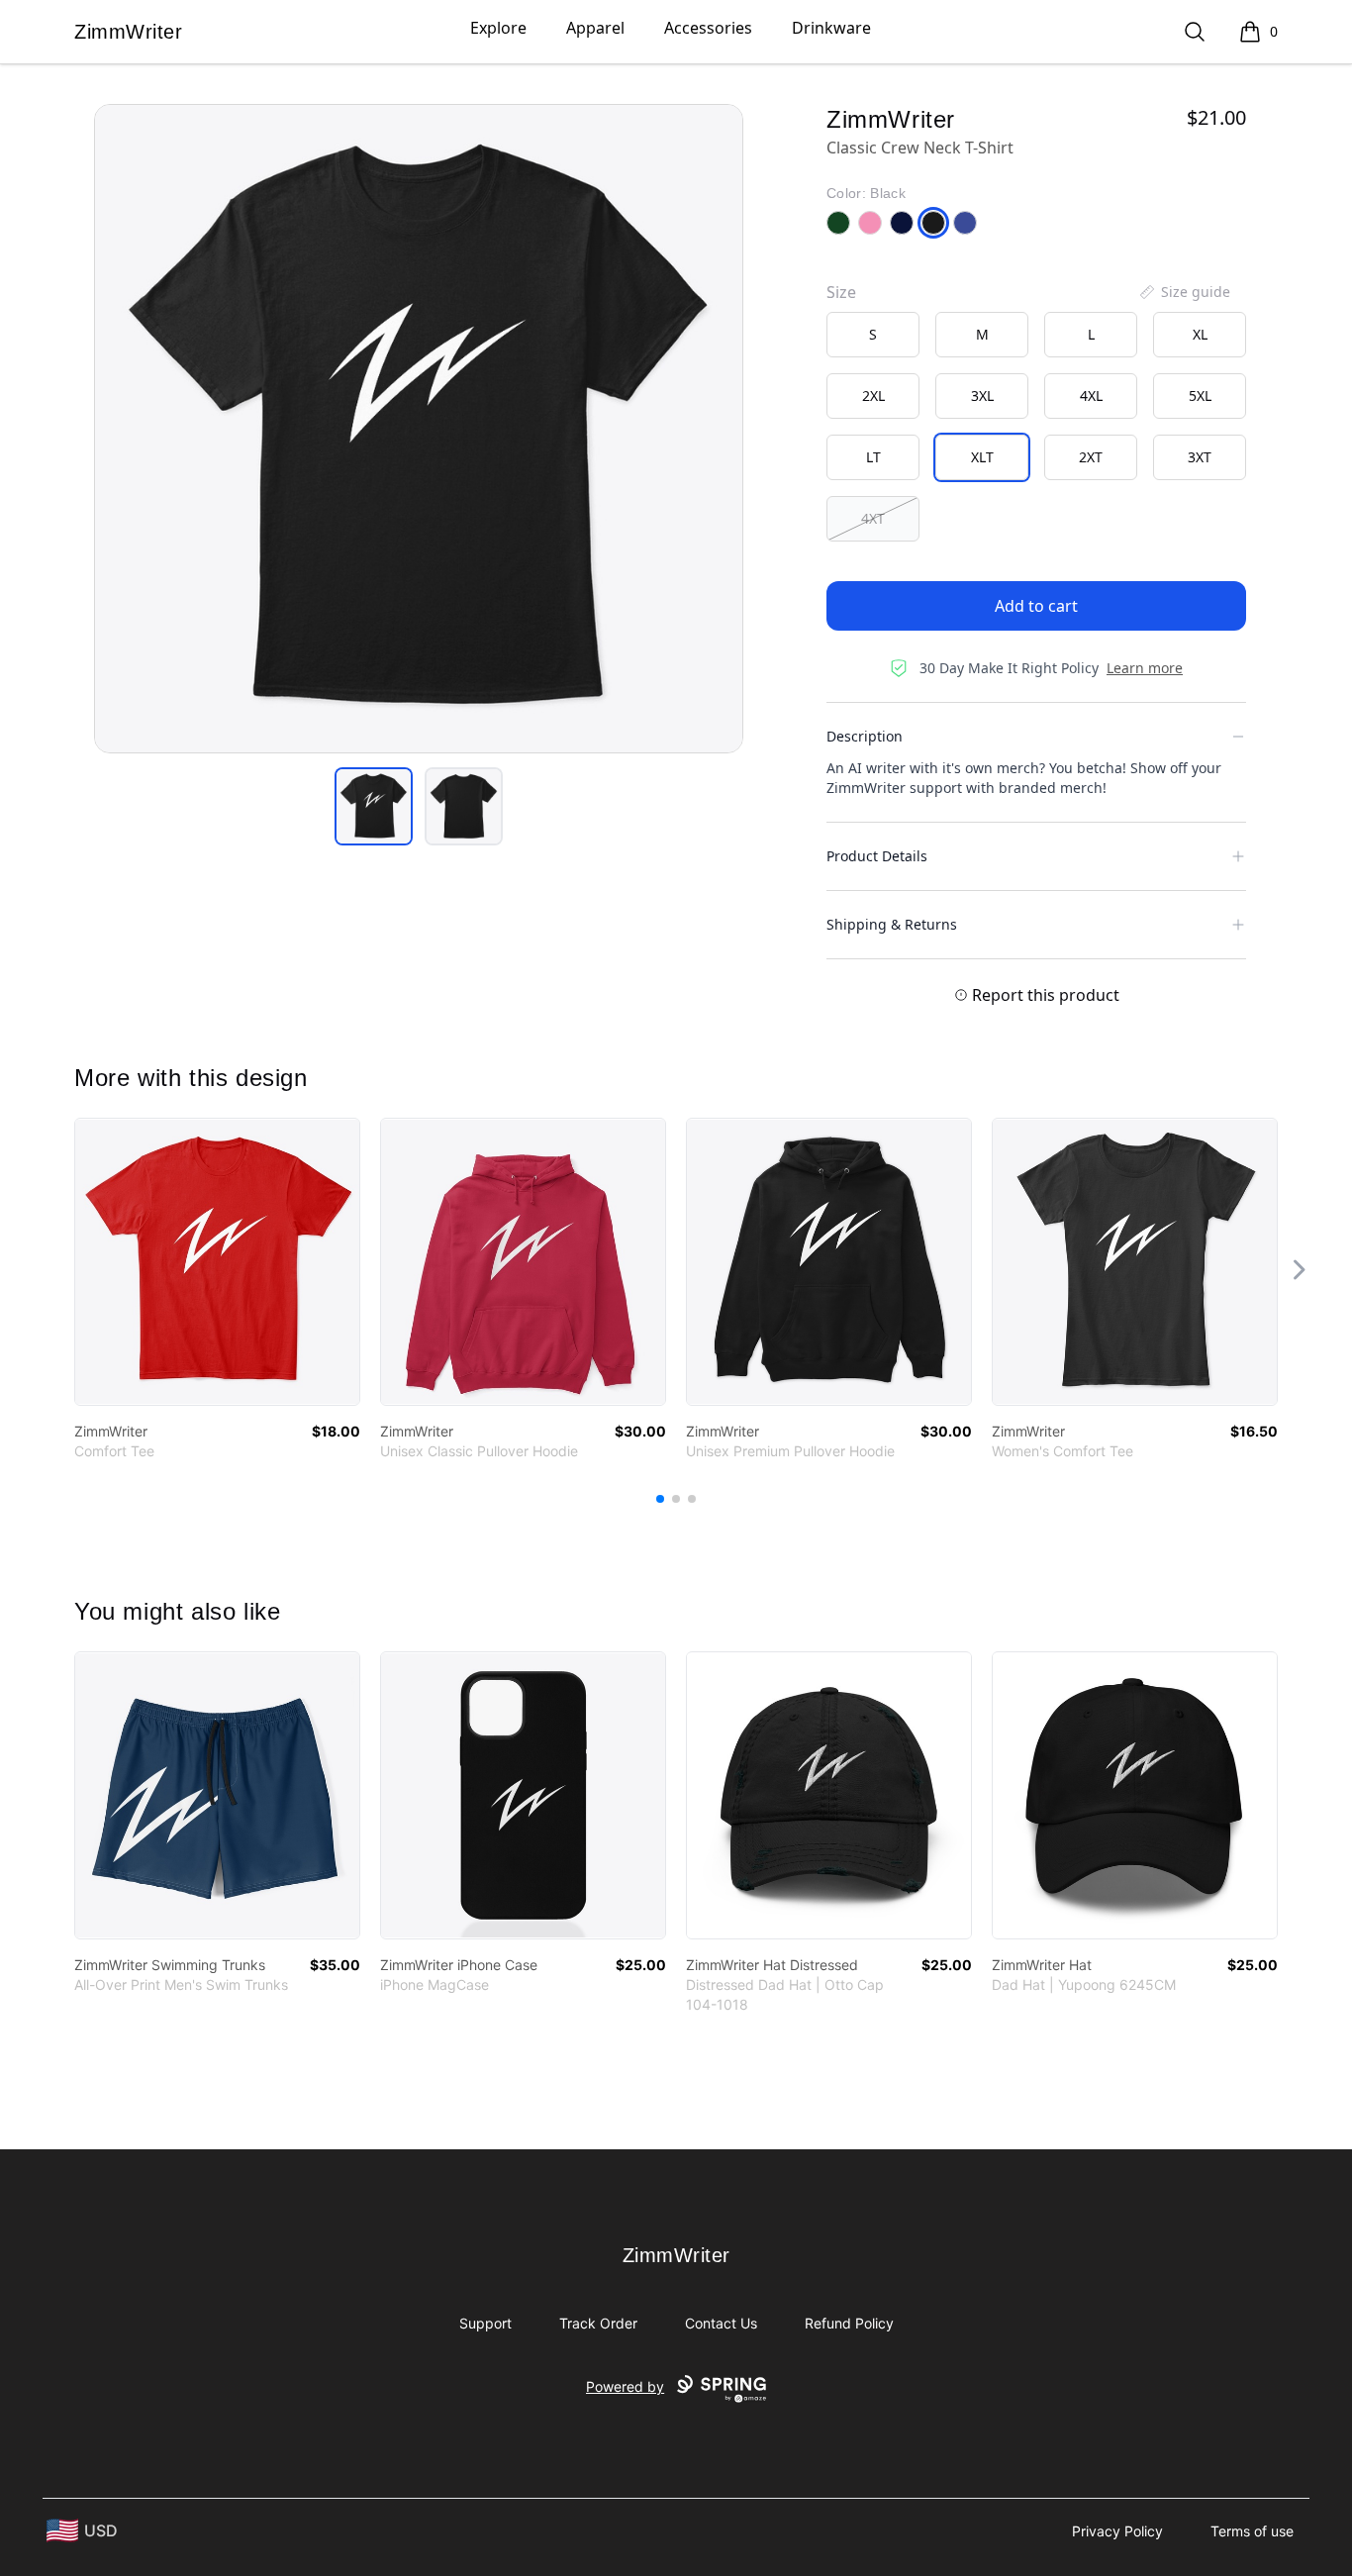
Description (865, 736)
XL (1200, 334)
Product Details (877, 856)
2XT (1091, 457)
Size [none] (841, 292)
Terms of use (1252, 2531)
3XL (982, 396)
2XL (873, 396)
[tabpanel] (419, 429)
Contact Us (721, 2323)
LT (873, 457)
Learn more (1145, 668)
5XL (1200, 396)
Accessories (708, 28)
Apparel (595, 28)
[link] (217, 1262)
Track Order (598, 2323)
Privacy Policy (1117, 2531)
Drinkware (831, 28)
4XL (1091, 396)
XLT (982, 457)
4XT (873, 518)
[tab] (374, 806)
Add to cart (1036, 606)
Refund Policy (849, 2323)
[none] (1184, 292)
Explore (498, 28)
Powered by (625, 2386)
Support (485, 2323)
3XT (1200, 457)
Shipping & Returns (892, 924)
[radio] (873, 335)
